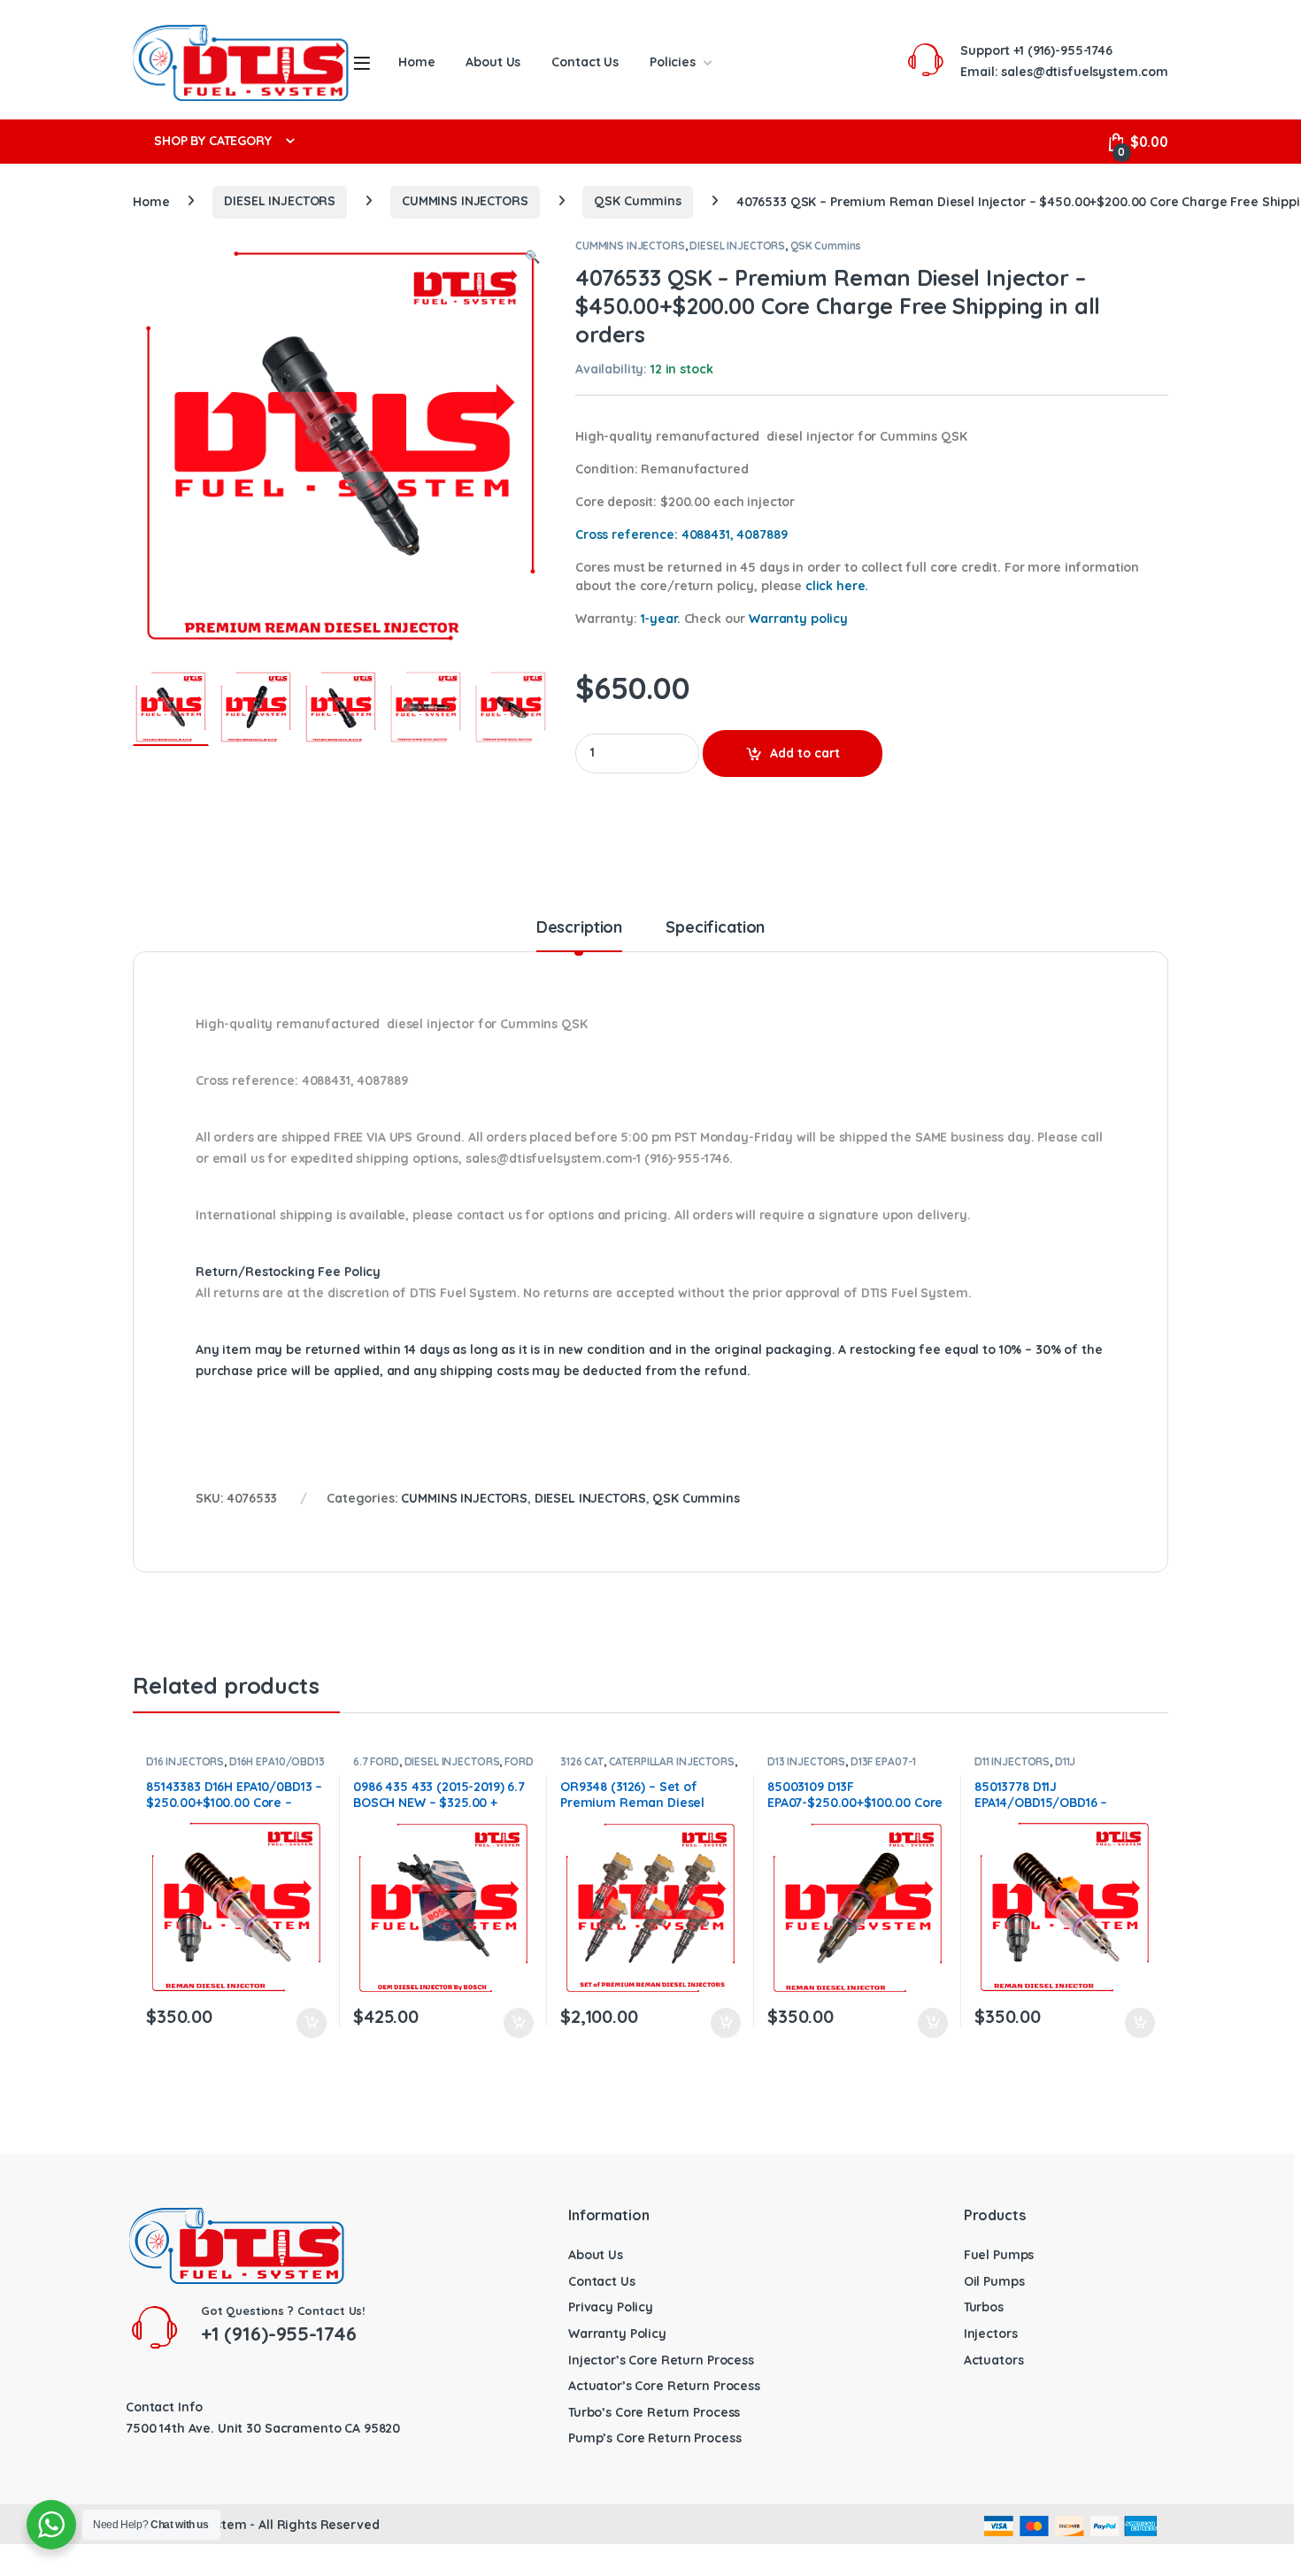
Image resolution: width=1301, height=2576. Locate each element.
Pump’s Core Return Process (654, 2438)
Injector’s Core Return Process (661, 2360)
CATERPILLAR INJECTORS (672, 1761)
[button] (532, 258)
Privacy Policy (611, 2307)
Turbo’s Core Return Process (654, 2412)
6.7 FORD (376, 1761)
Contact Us (585, 62)
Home (416, 62)
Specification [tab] (715, 928)
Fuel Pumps (999, 2255)
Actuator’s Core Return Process (664, 2386)
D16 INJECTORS (185, 1761)
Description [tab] (579, 928)
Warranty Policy (617, 2334)
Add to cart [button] (312, 2023)
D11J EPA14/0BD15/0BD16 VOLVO (1045, 1767)
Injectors (991, 2334)
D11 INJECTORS (1012, 1761)
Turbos (984, 2307)
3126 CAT (582, 1761)
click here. (837, 586)
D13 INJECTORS (806, 1761)
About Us (493, 62)
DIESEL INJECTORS (280, 201)
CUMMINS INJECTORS (465, 201)
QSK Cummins (637, 201)
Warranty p (798, 619)
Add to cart (805, 753)
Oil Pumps (994, 2281)
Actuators (994, 2360)
